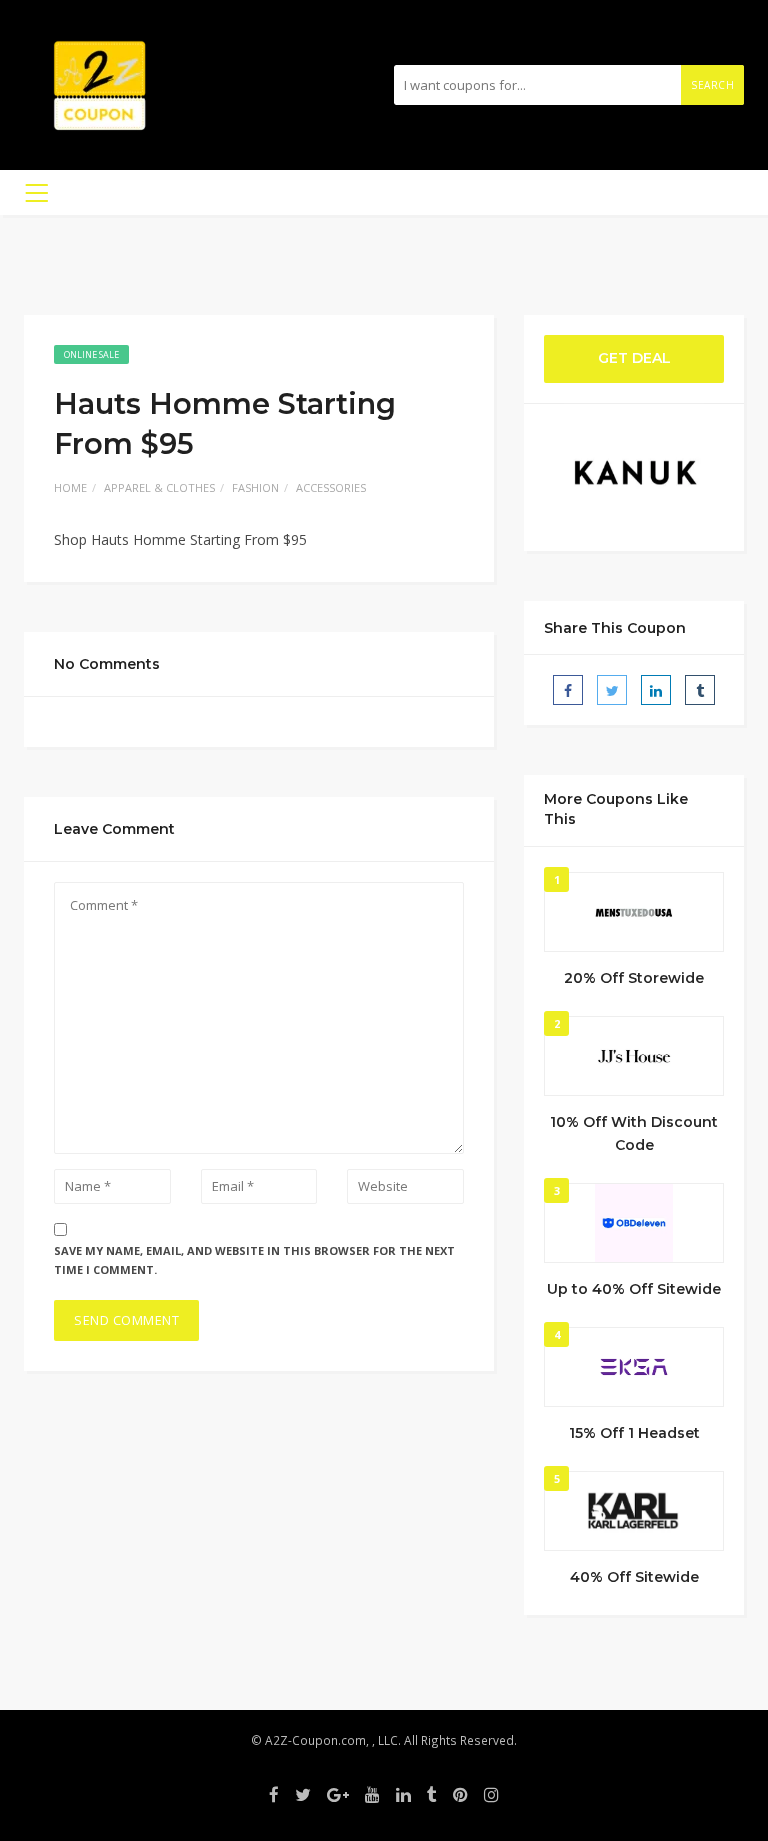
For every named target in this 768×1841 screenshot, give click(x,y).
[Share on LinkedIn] (656, 690)
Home (70, 487)
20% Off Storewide (634, 978)
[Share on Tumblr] (700, 690)
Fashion (255, 487)
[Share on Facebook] (568, 690)
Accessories (331, 487)
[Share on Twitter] (612, 690)
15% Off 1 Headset (634, 1433)
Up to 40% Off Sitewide (634, 1289)
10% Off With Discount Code (634, 1134)
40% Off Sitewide (634, 1577)
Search (712, 85)
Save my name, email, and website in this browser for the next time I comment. (254, 1260)
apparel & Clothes (159, 487)
